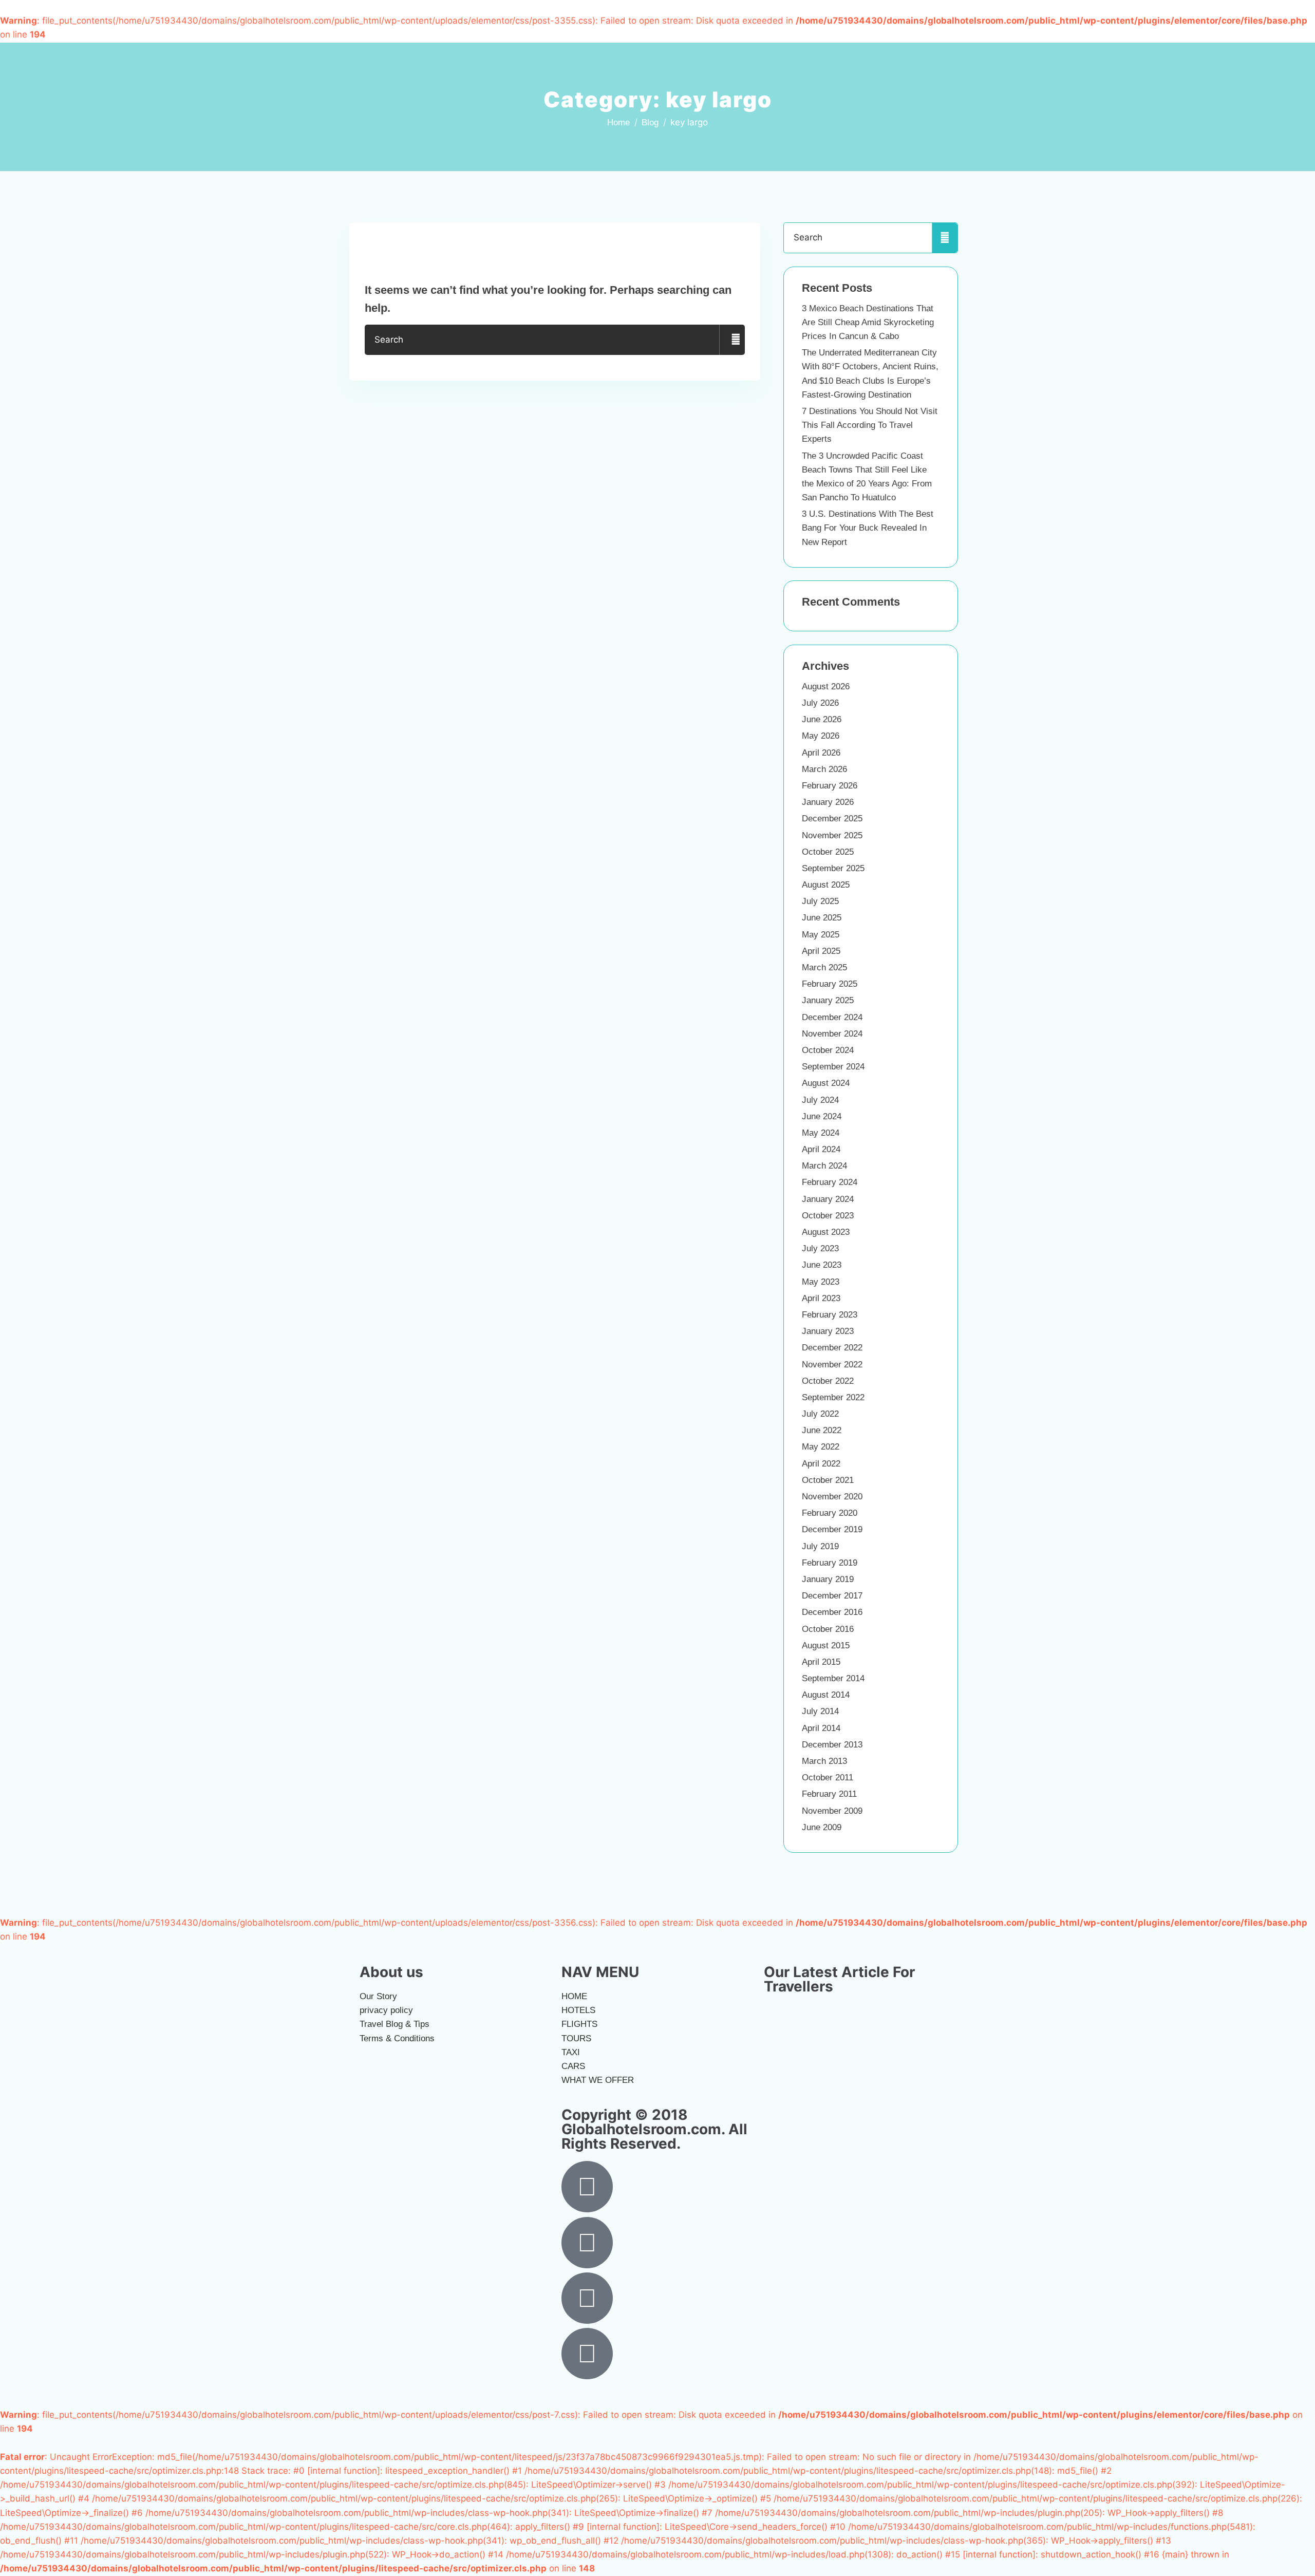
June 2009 (822, 1827)
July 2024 (820, 1100)
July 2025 (820, 901)
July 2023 (820, 1248)
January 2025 (828, 1000)
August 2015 (826, 1646)
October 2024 (828, 1050)
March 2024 (824, 1166)
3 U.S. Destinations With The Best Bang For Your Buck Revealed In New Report (868, 528)
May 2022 (821, 1447)
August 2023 (826, 1232)
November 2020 (832, 1497)
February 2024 (830, 1182)
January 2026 (828, 802)
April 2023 (821, 1298)
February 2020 (830, 1513)
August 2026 (826, 687)
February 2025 (830, 984)
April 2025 (821, 951)
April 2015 (821, 1662)
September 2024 (833, 1067)
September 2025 (833, 868)
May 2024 (821, 1133)
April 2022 (821, 1464)
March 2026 (824, 769)
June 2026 (822, 719)
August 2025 (826, 885)
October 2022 (828, 1381)
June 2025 (822, 918)
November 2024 (832, 1034)
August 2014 (826, 1695)
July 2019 (820, 1546)
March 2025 (824, 967)
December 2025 (832, 819)
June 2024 (822, 1116)
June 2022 (822, 1430)
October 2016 (828, 1629)
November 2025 (832, 835)
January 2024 (828, 1199)
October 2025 (828, 852)
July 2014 (820, 1711)
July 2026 (820, 703)
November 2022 (832, 1365)
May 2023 (821, 1282)
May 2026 (821, 736)
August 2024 (826, 1083)
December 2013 (832, 1745)
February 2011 (829, 1794)
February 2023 (830, 1315)
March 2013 (824, 1761)
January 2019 (828, 1579)
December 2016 (832, 1612)
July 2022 (820, 1414)
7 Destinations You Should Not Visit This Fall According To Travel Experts (870, 425)
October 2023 (828, 1216)
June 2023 (822, 1265)
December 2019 (832, 1529)
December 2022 (832, 1348)
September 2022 (833, 1397)
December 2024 (832, 1017)
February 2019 (830, 1563)
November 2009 (832, 1811)
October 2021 (828, 1480)
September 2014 (833, 1678)
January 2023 (828, 1331)
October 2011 (828, 1778)
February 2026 (830, 786)
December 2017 (832, 1596)
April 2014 (821, 1728)
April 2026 (821, 753)
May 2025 (821, 935)
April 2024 (821, 1149)
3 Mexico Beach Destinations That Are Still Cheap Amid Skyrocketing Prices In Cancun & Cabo (868, 322)
